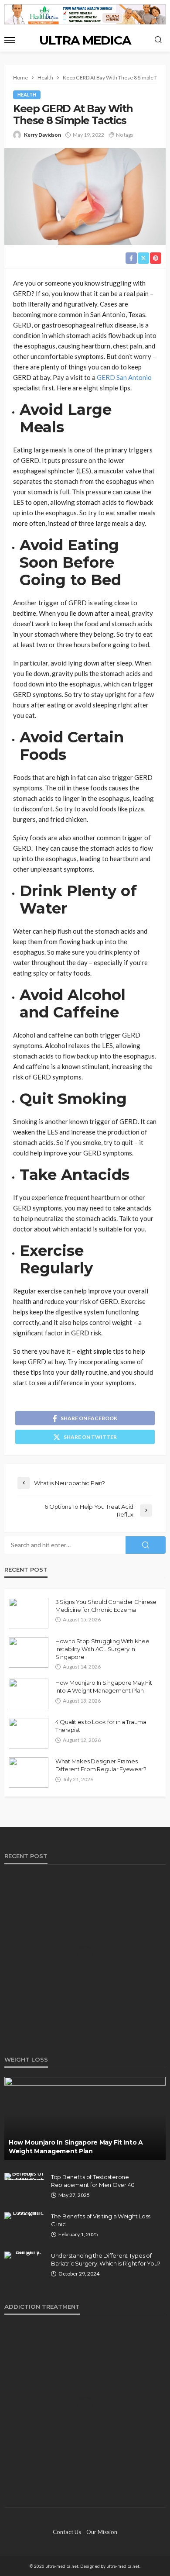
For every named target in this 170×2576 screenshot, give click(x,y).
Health (27, 95)
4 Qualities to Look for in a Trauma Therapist (101, 1726)
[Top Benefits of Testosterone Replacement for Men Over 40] (24, 2176)
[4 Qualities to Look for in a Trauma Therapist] (29, 1733)
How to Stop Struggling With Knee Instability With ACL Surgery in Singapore (102, 1649)
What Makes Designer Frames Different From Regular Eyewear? (101, 1765)
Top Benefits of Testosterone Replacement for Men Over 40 (93, 2181)
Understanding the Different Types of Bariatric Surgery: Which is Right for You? (106, 2259)
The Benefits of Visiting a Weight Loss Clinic (101, 2220)
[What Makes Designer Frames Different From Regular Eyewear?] (29, 1773)
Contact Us (67, 2532)
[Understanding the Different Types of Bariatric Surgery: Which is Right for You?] (24, 2255)
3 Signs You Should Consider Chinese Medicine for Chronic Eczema (106, 1606)
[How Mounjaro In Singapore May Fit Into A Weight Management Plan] (29, 1694)
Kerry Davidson (42, 135)
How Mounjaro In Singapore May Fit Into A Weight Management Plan (104, 1686)
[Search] (158, 40)
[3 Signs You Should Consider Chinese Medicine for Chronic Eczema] (29, 1613)
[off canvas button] (10, 40)
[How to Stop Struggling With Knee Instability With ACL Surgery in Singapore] (29, 1652)
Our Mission (102, 2532)
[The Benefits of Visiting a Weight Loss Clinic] (24, 2216)
